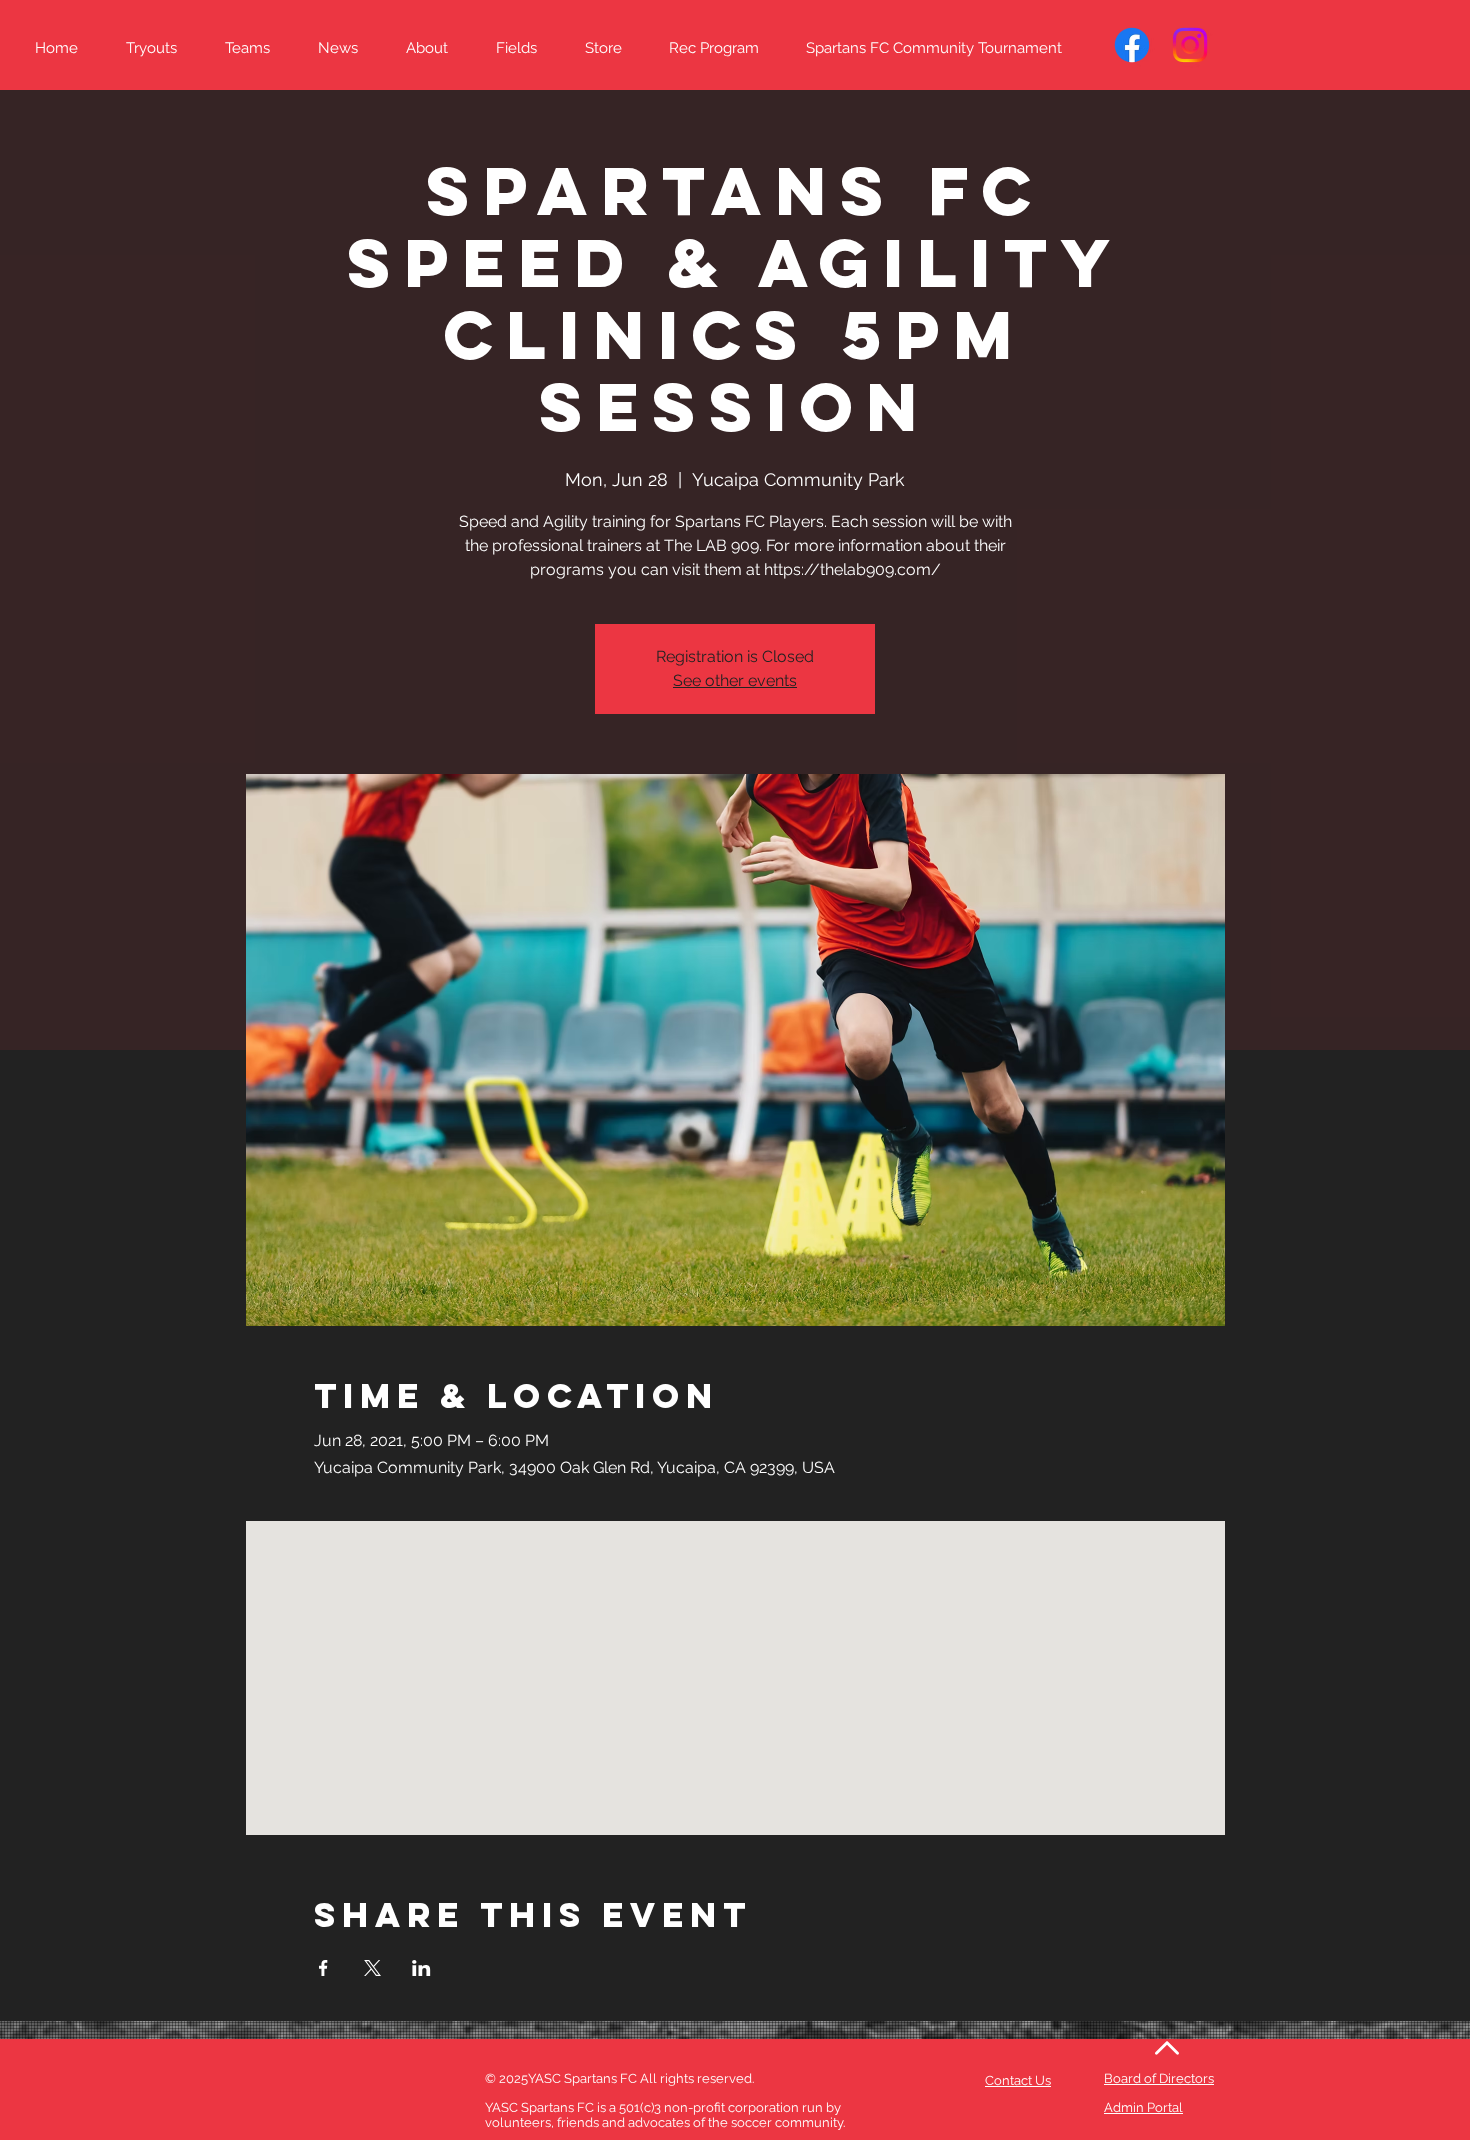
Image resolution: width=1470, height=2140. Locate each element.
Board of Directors (1159, 2078)
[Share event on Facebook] (323, 1968)
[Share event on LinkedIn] (421, 1968)
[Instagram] (1190, 45)
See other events (735, 680)
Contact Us (1018, 2080)
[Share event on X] (372, 1968)
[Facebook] (1132, 45)
